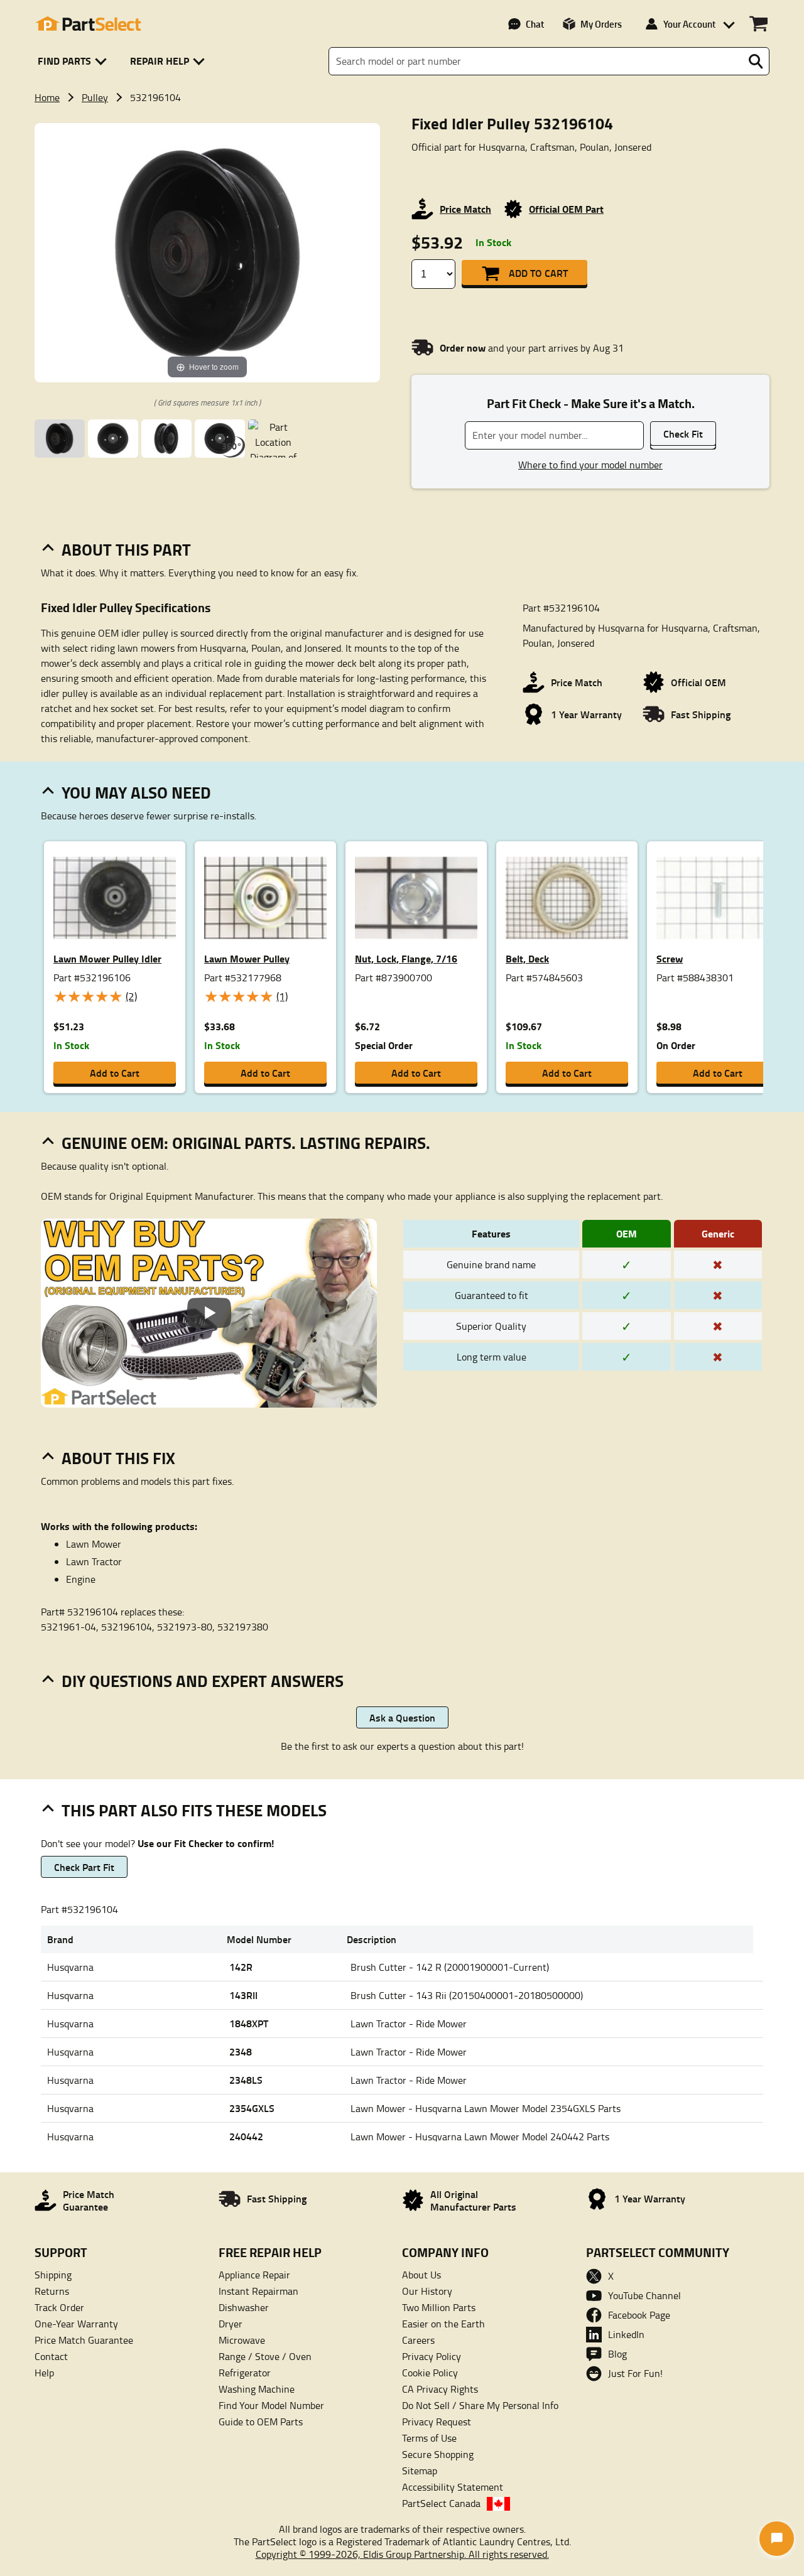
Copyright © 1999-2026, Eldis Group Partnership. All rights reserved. (402, 2554)
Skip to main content (402, 83)
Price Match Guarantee (84, 2340)
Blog (617, 2354)
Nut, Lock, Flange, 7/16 (406, 958)
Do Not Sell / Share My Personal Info (480, 2405)
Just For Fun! (635, 2373)
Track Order (59, 2307)
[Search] (756, 62)
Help (44, 2373)
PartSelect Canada (441, 2503)
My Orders (601, 24)
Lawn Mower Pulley (247, 958)
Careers (418, 2340)
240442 (246, 2136)
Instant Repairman (258, 2291)
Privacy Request (437, 2422)
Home (47, 97)
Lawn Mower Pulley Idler (107, 958)
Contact (51, 2356)
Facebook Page (639, 2315)
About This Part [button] (126, 549)
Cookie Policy (430, 2373)
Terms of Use (429, 2438)
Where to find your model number (590, 465)
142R (241, 1967)
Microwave (242, 2340)
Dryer (231, 2324)
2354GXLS (252, 2108)
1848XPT (249, 2023)
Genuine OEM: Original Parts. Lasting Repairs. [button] (246, 1143)
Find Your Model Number (271, 2405)
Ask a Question (402, 1717)
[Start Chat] (777, 2539)
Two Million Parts (439, 2307)
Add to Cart (538, 273)
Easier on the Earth (443, 2324)
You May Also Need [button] (136, 792)
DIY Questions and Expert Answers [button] (203, 1681)
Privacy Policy (432, 2356)
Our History (427, 2291)
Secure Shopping (438, 2454)
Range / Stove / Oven (265, 2356)
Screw (670, 958)
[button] (74, 61)
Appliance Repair (254, 2275)
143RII (243, 1995)
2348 (241, 2051)
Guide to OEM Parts (261, 2422)
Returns (52, 2291)
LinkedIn (626, 2334)
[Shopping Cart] (758, 24)
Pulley (95, 97)
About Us (421, 2275)
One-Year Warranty (76, 2324)
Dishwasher (244, 2307)
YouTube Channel (644, 2295)
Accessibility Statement (453, 2487)
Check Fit (683, 434)
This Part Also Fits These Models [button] (194, 1810)
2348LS (246, 2080)
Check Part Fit (84, 1867)
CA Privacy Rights (440, 2389)
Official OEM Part (566, 209)
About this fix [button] (118, 1458)
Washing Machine (257, 2389)
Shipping (53, 2275)
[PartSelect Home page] (88, 24)
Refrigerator (245, 2373)
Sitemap (420, 2471)
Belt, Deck (527, 958)
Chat (535, 24)
